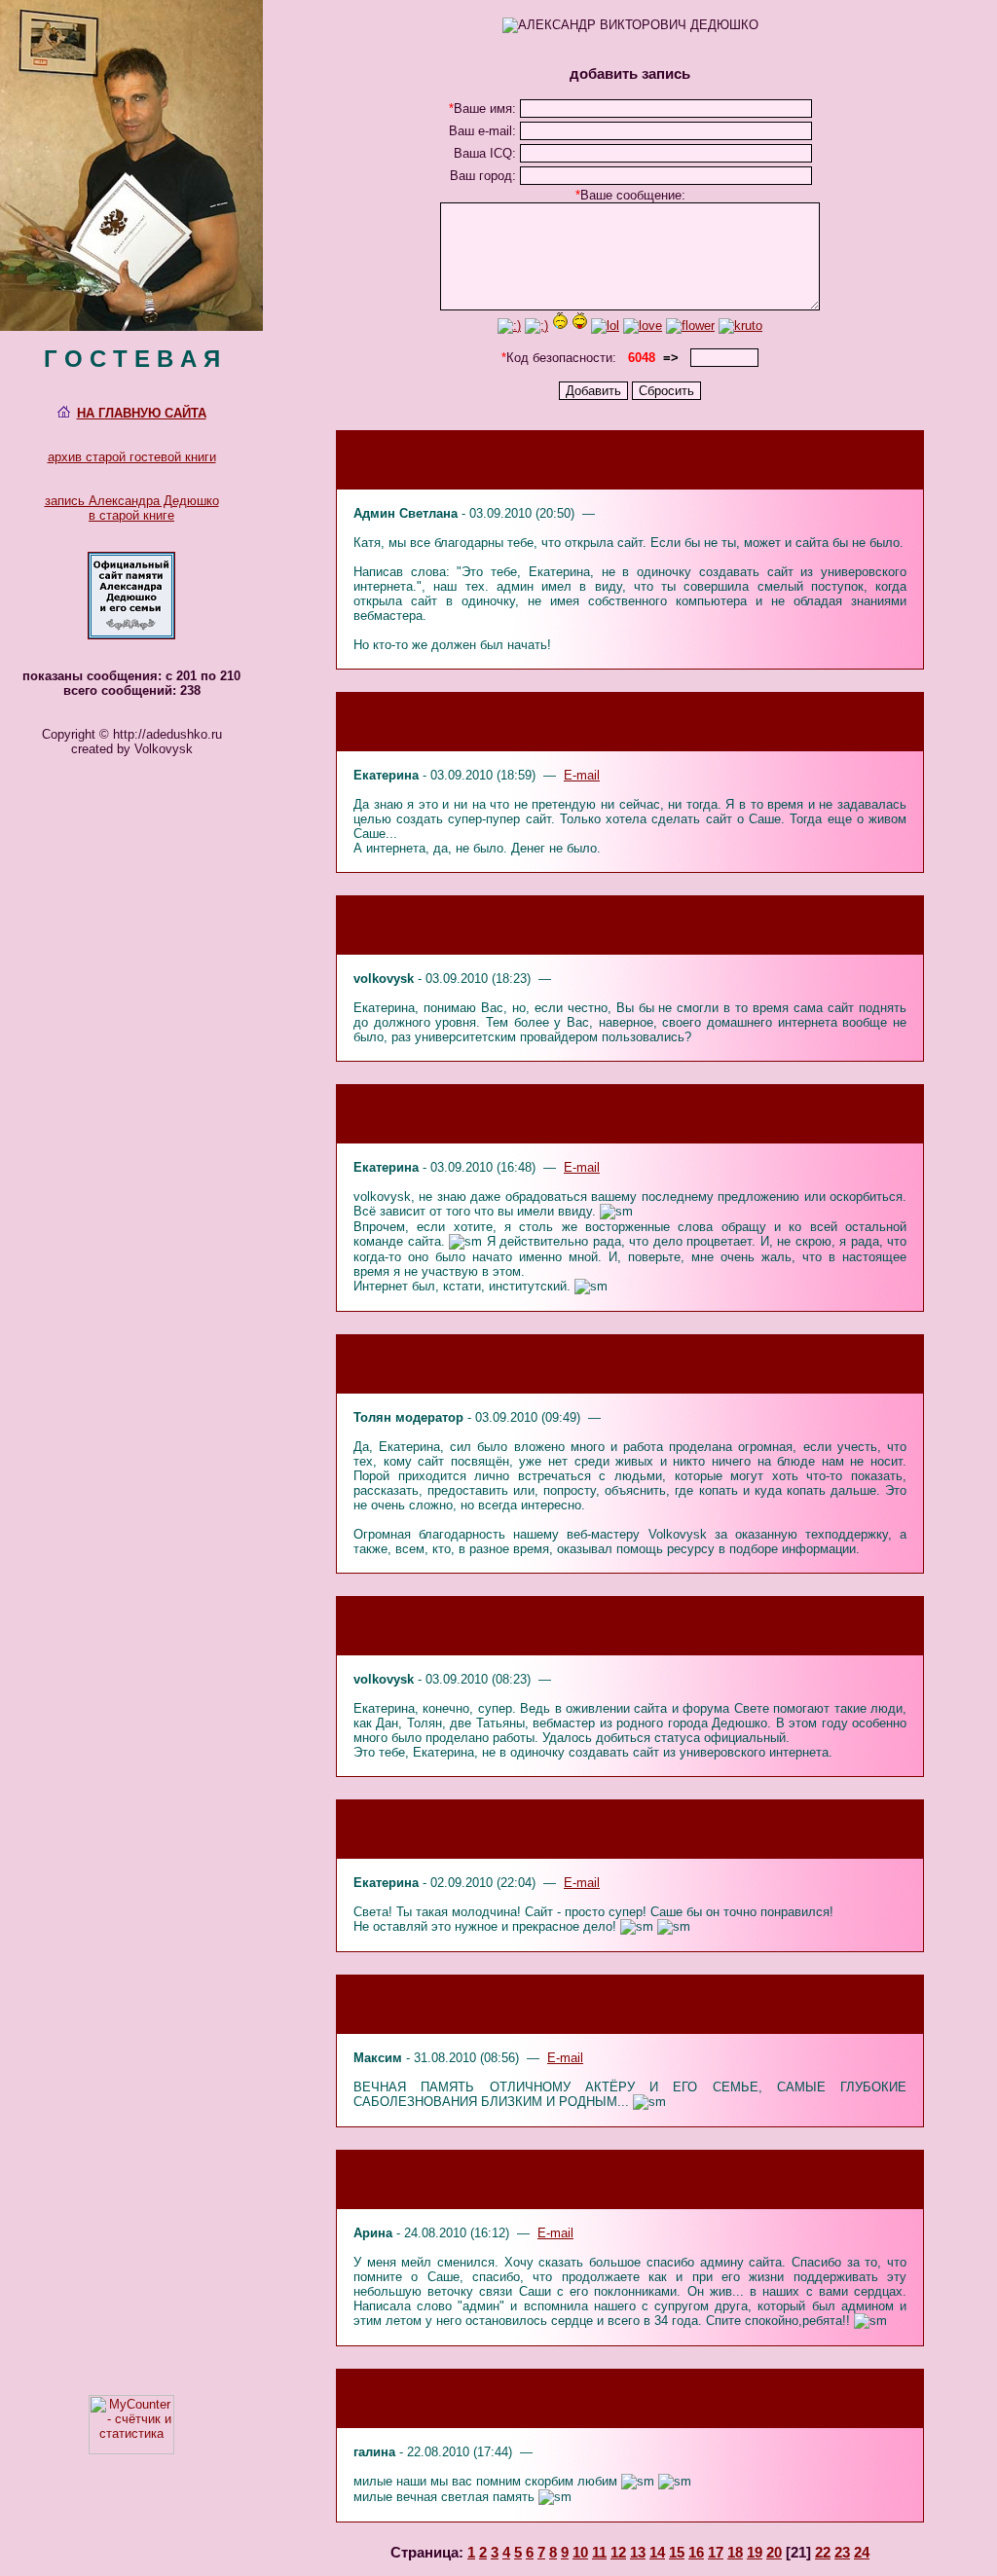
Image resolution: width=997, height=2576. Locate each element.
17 (716, 2552)
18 (735, 2552)
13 (638, 2552)
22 (823, 2552)
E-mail (582, 775)
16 (696, 2552)
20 (774, 2552)
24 (862, 2552)
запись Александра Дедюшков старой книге (132, 508)
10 (580, 2552)
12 (618, 2552)
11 (599, 2552)
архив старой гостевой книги (132, 457)
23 (842, 2552)
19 (755, 2552)
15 (677, 2552)
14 (657, 2552)
